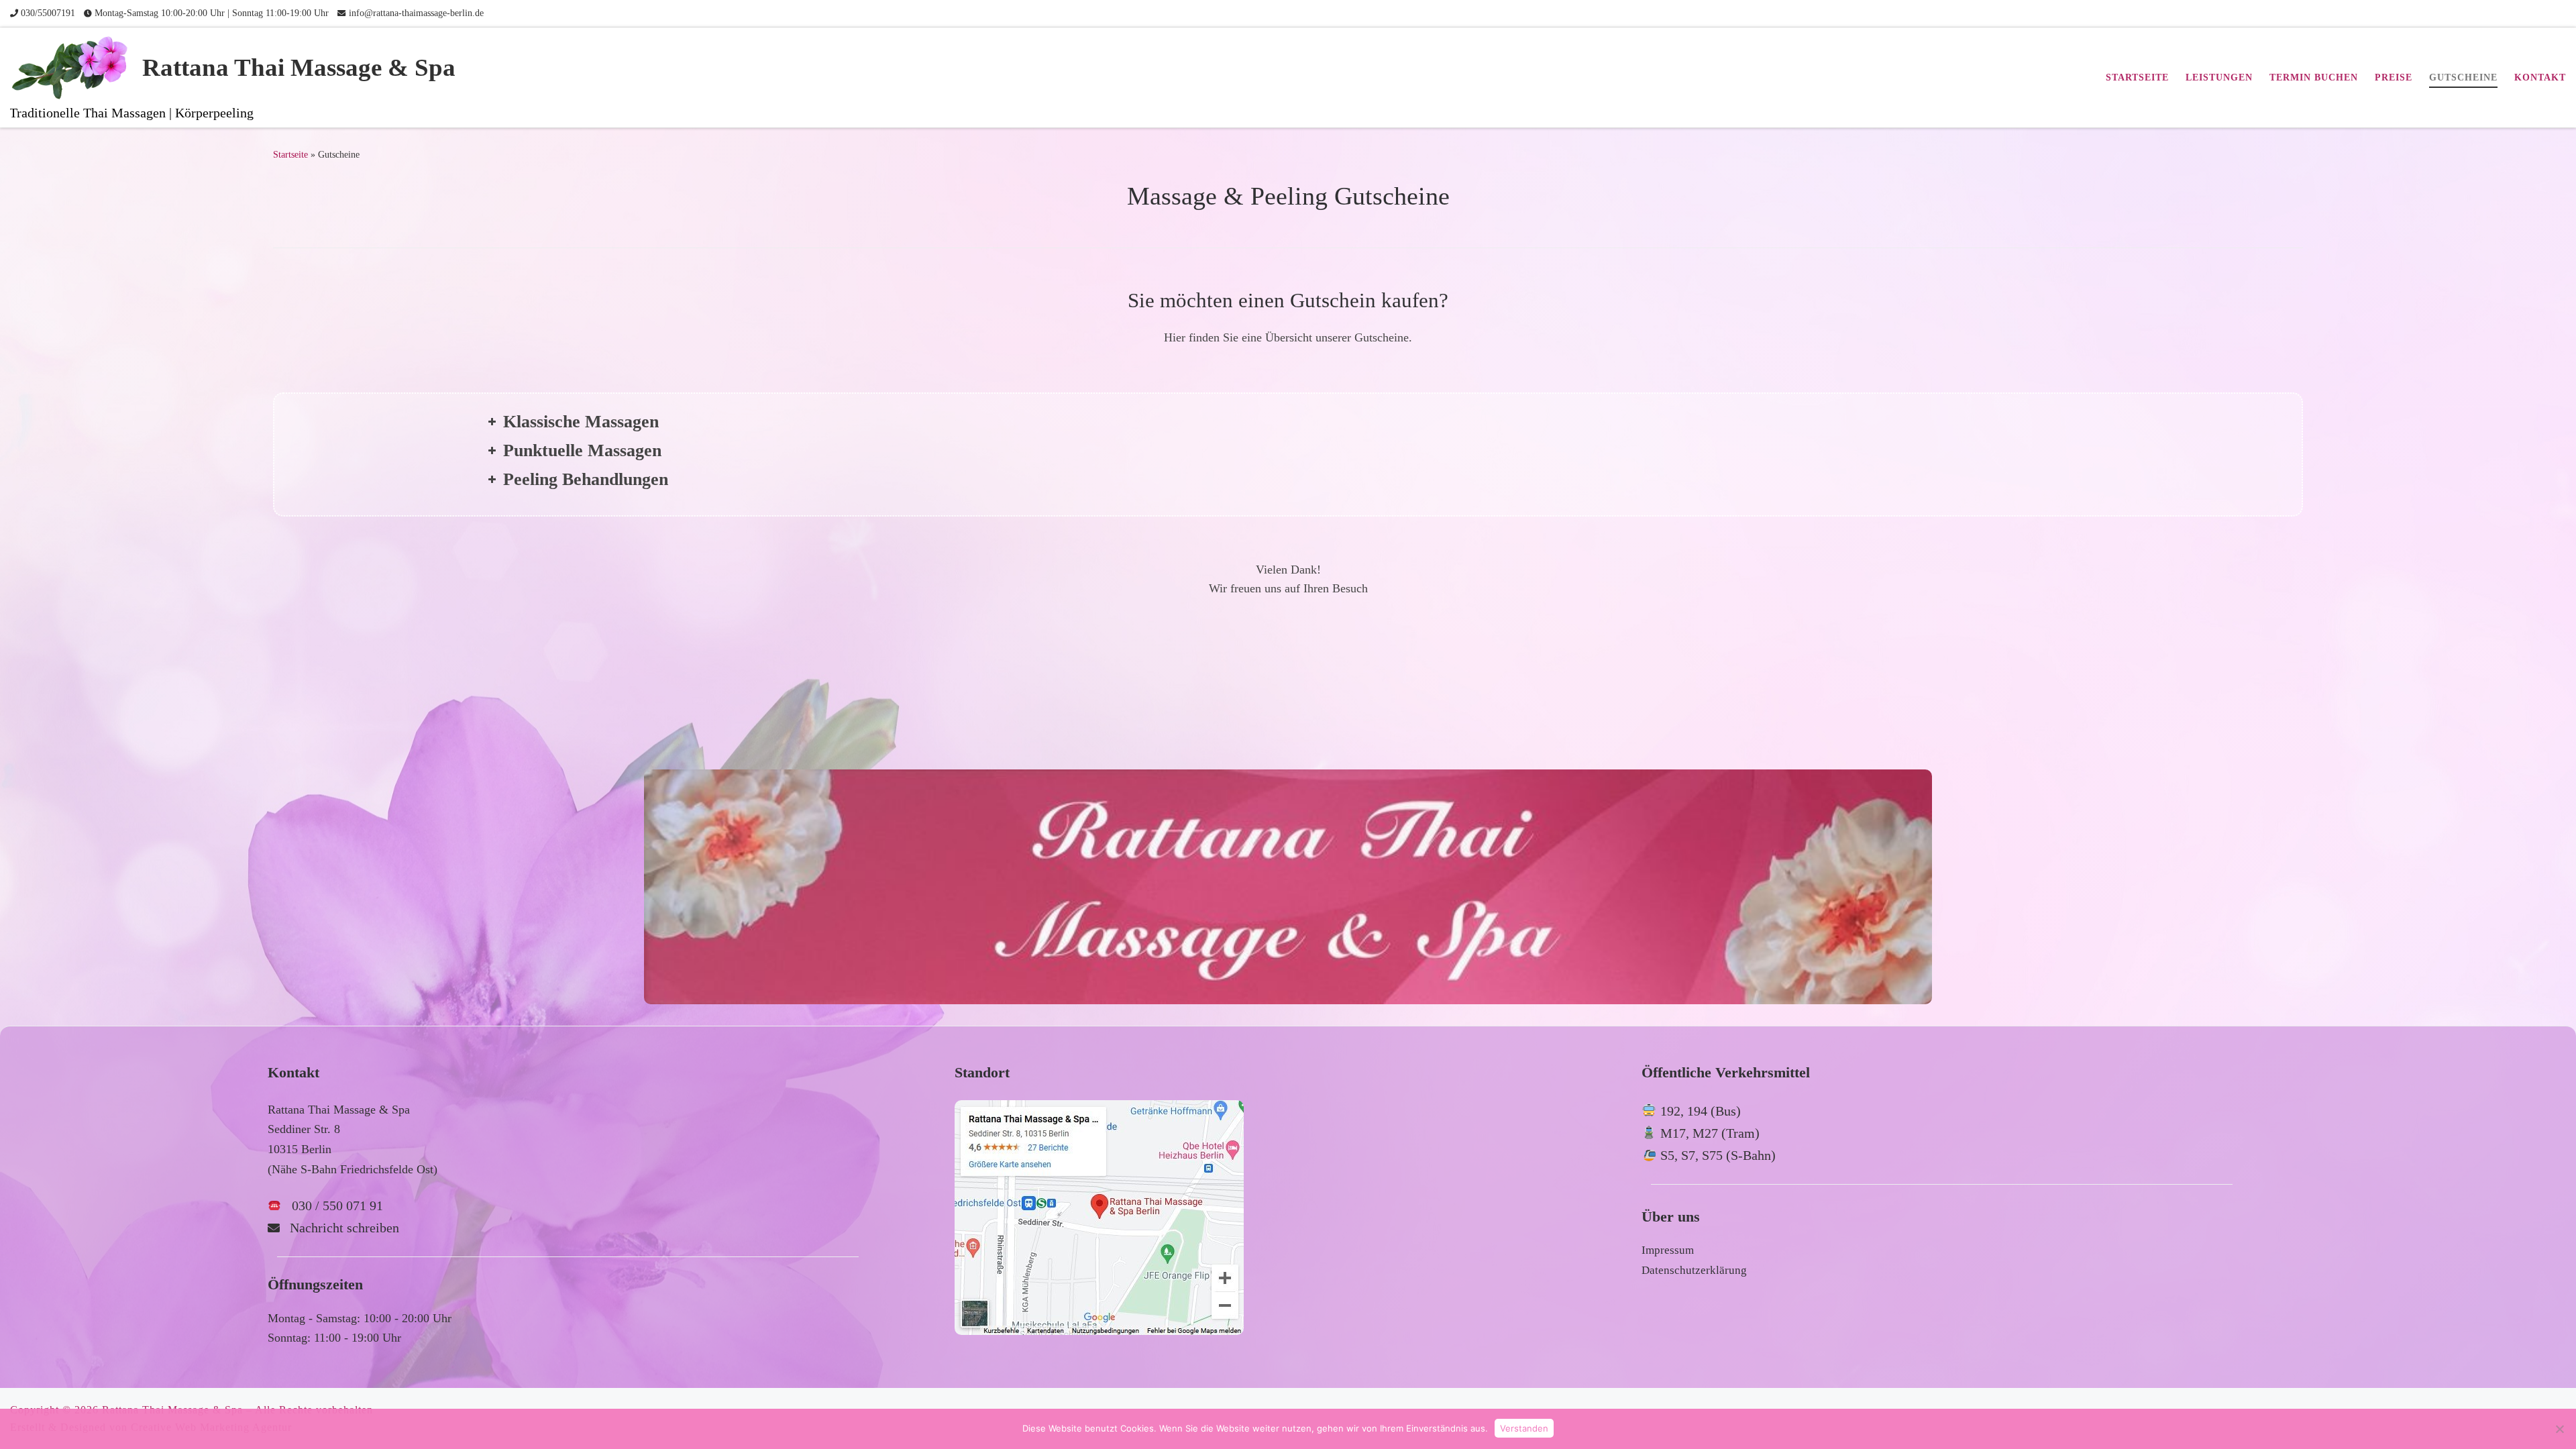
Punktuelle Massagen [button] (582, 450)
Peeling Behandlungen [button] (586, 479)
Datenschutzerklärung (1694, 1270)
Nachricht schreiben (344, 1228)
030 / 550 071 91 (337, 1205)
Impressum (1668, 1250)
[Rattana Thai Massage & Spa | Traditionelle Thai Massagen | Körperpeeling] (74, 66)
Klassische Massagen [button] (581, 422)
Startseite (290, 154)
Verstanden (1524, 1428)
